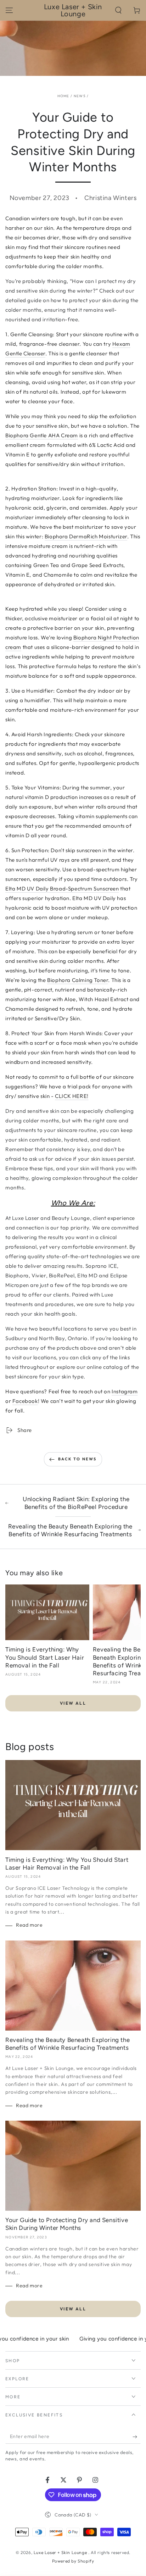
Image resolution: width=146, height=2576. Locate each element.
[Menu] (9, 10)
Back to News (77, 1459)
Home (63, 96)
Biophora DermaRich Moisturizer (86, 536)
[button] (118, 10)
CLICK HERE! (72, 1096)
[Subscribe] (137, 2437)
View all (73, 1703)
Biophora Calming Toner (78, 980)
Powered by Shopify (73, 2561)
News (80, 96)
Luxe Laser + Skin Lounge (61, 2552)
